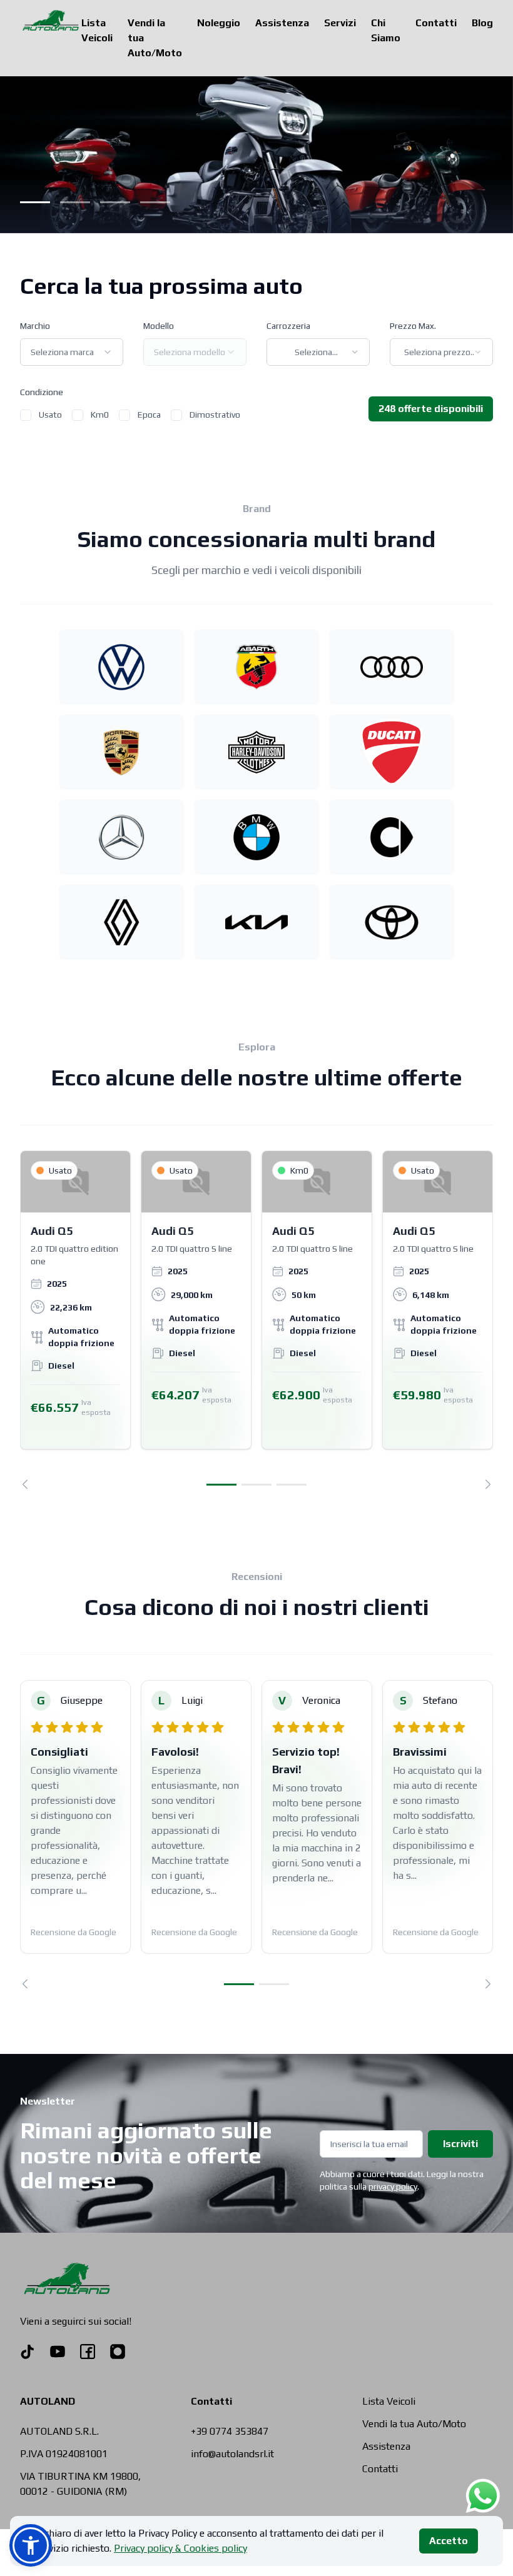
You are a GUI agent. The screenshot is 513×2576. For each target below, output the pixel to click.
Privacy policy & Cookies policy (180, 2548)
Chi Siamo (386, 30)
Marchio (35, 326)
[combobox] (72, 352)
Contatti (436, 23)
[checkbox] (26, 415)
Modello (159, 326)
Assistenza (282, 23)
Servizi (340, 23)
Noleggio (219, 23)
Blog (482, 23)
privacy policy (393, 2186)
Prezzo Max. (413, 326)
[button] (31, 2545)
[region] (256, 1320)
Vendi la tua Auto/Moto (155, 38)
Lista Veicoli (97, 30)
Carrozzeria (288, 326)
